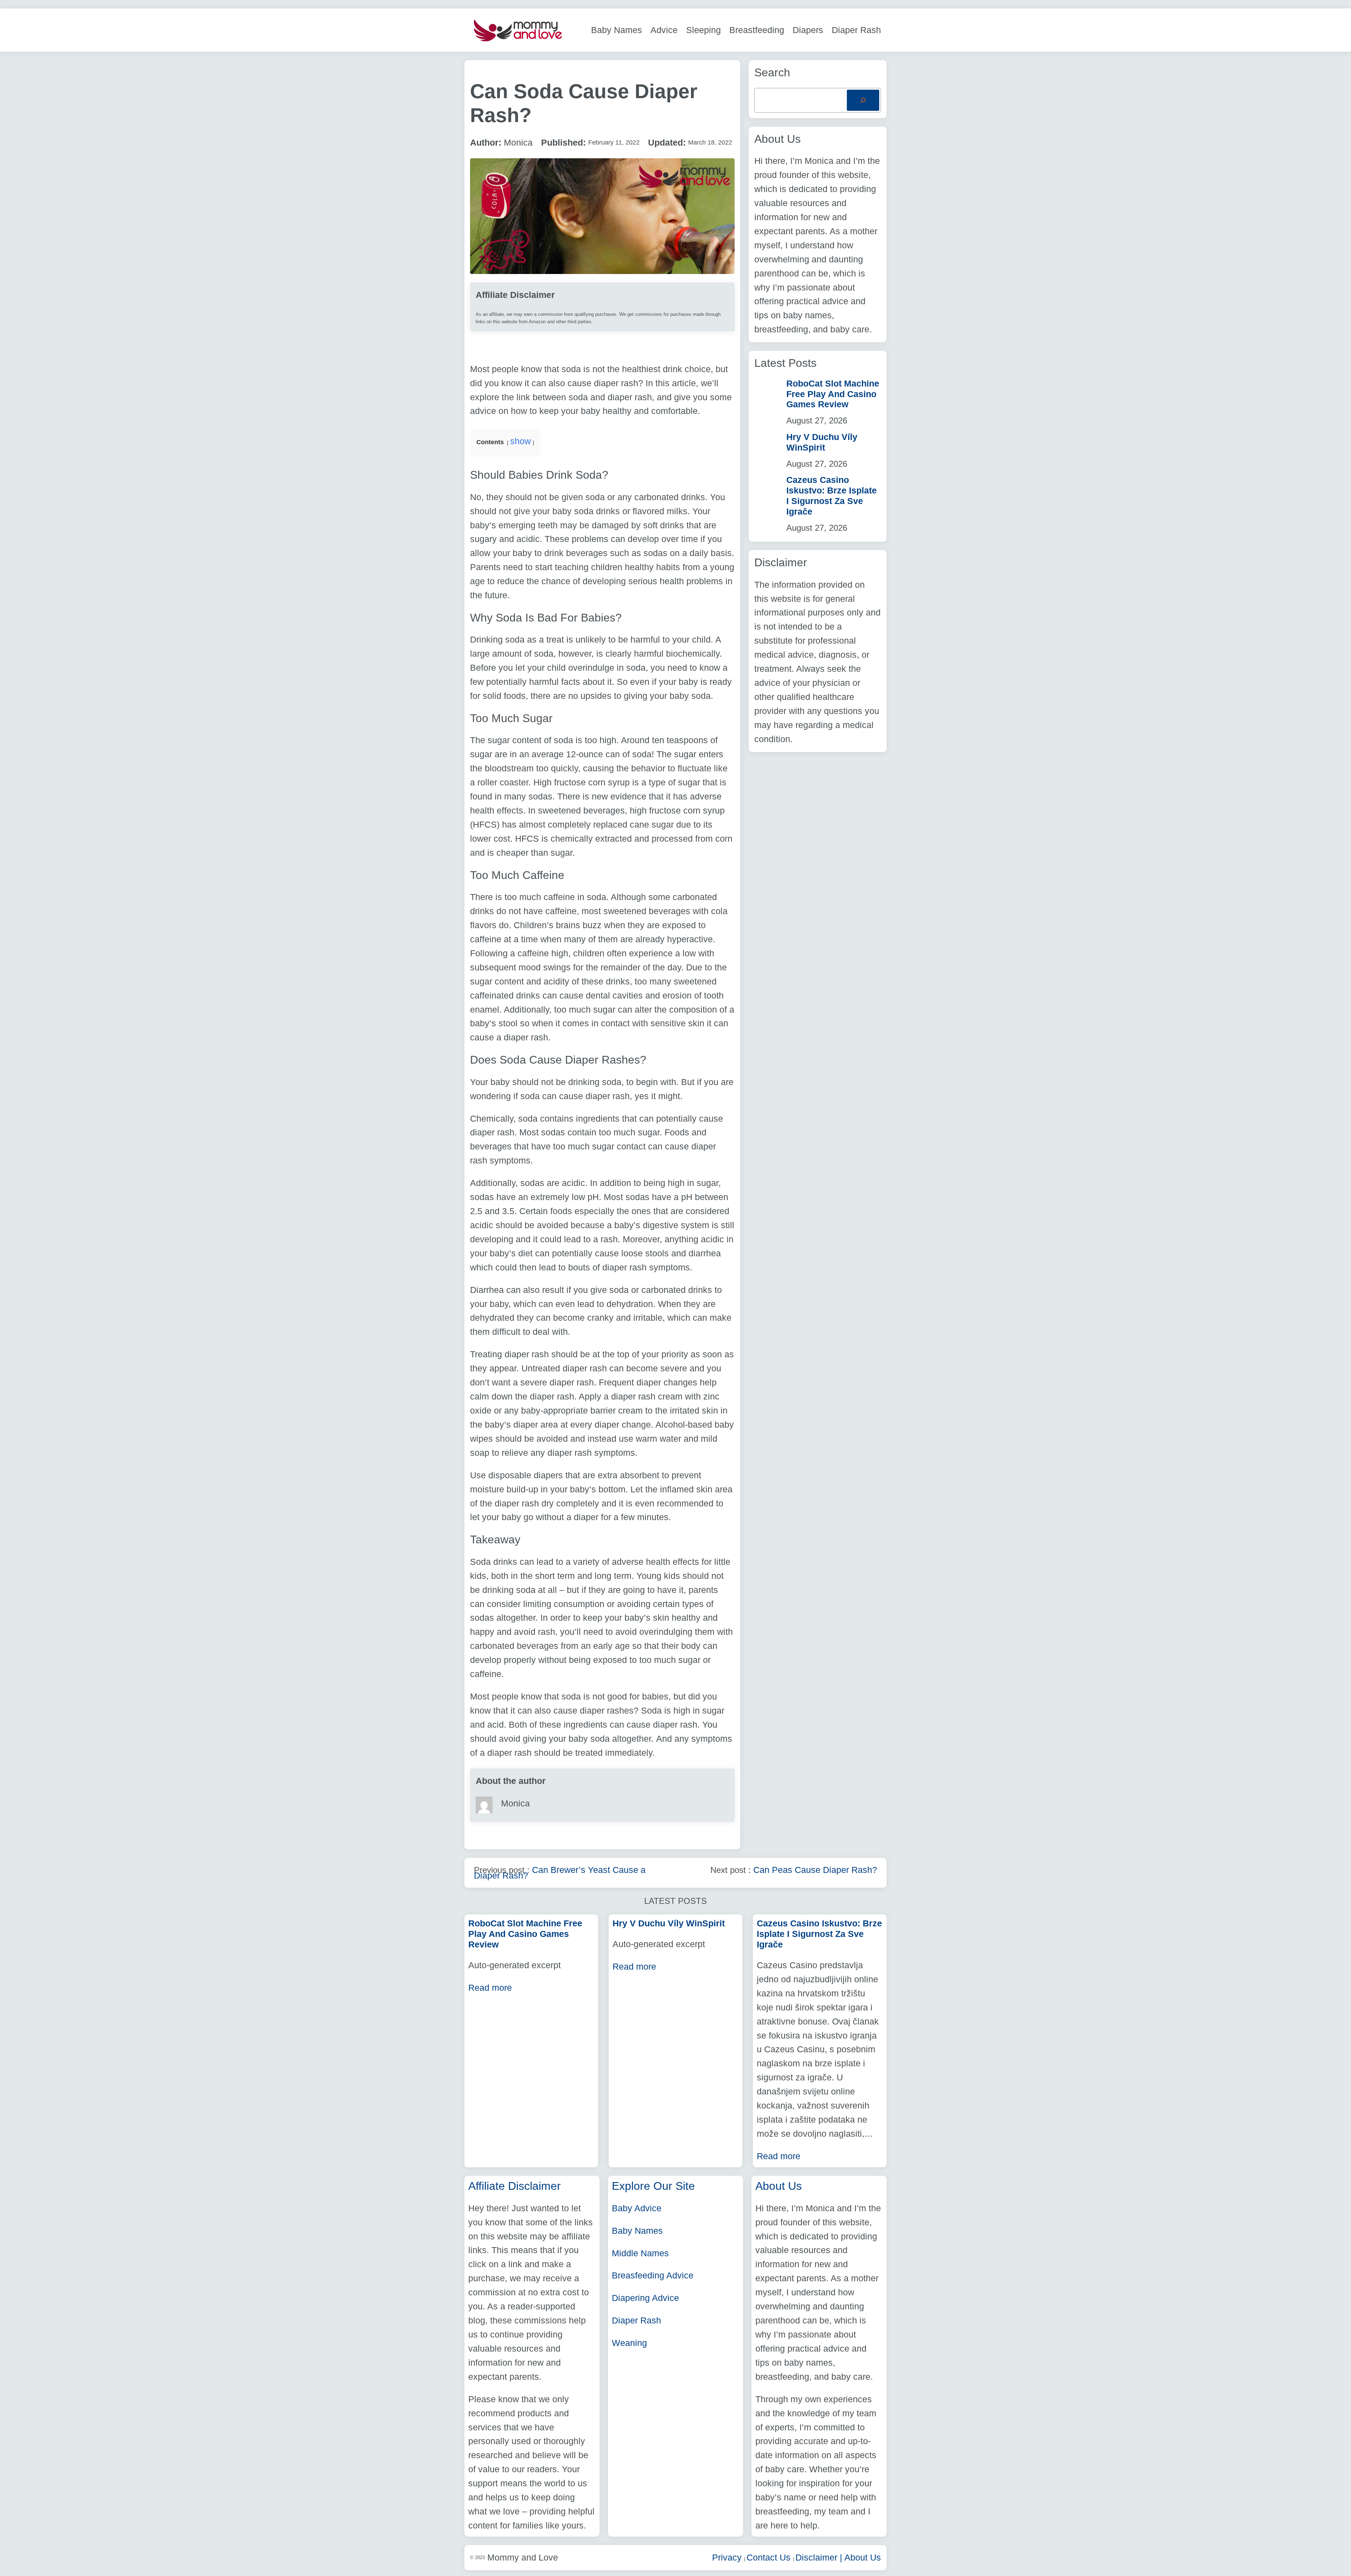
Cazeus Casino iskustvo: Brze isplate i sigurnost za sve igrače (832, 496)
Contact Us (770, 2557)
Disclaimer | (820, 2557)
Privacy (728, 2557)
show (521, 441)
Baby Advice (637, 2208)
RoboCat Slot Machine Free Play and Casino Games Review (833, 394)
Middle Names (640, 2253)
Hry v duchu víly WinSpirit (822, 442)
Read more (490, 1988)
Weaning (629, 2343)
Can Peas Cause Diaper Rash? (815, 1870)
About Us (863, 2557)
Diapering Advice (645, 2298)
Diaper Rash (636, 2320)
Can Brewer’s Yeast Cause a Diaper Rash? (560, 1872)
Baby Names (637, 2231)
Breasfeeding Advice (653, 2275)
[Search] (863, 100)
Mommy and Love (523, 2557)
